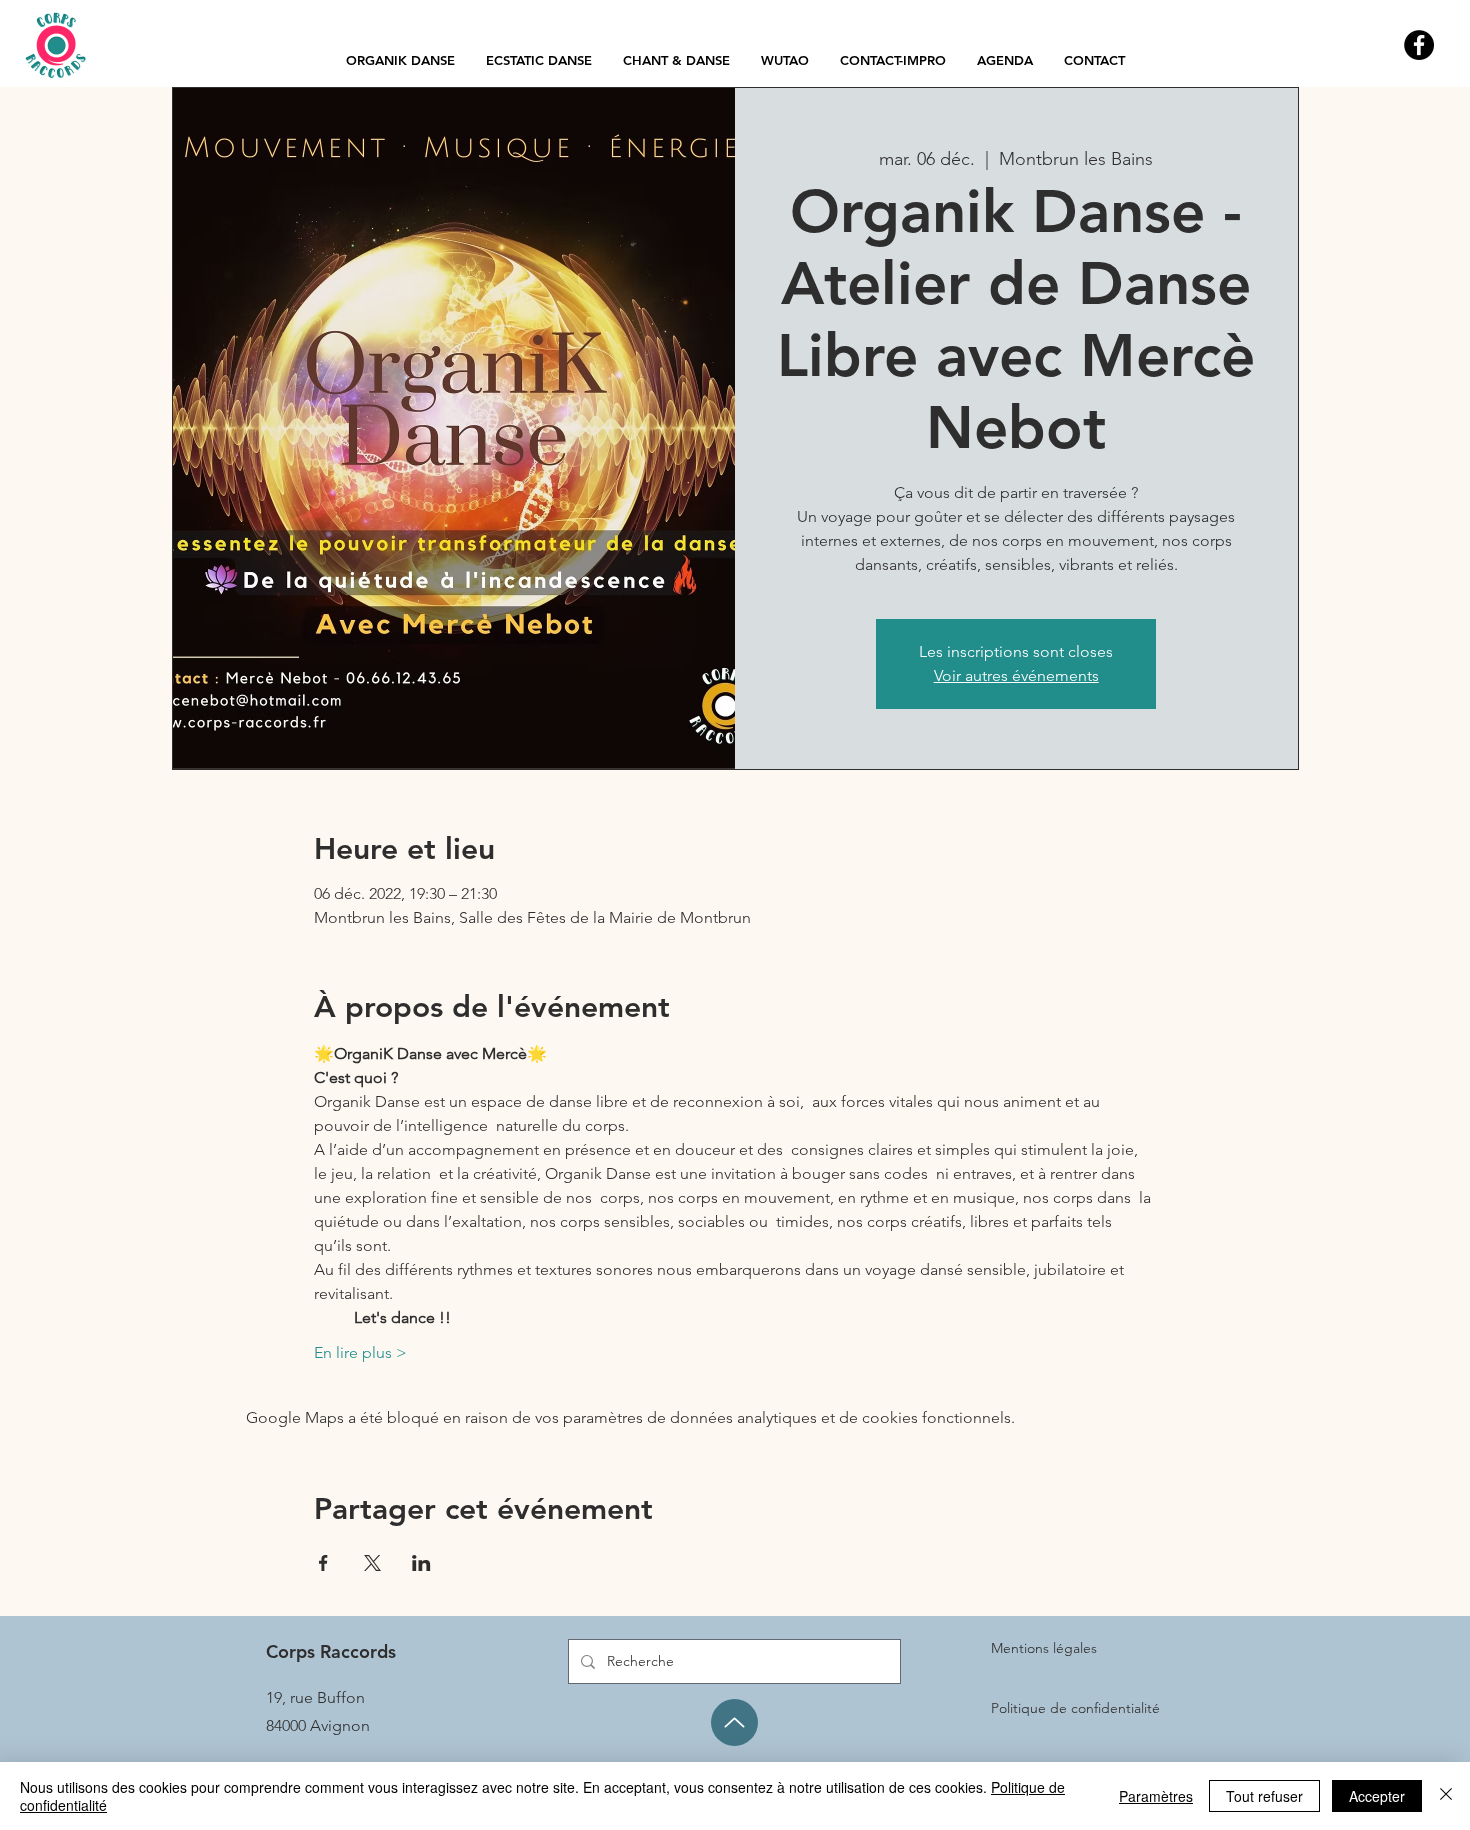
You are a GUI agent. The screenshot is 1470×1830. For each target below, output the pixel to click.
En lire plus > (360, 1352)
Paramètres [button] (1156, 1796)
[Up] (734, 1722)
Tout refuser (1264, 1796)
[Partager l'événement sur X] (372, 1563)
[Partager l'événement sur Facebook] (323, 1563)
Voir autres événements (1016, 675)
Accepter (1377, 1796)
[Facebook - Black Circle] (1419, 45)
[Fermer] (1446, 1796)
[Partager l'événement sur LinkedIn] (421, 1563)
